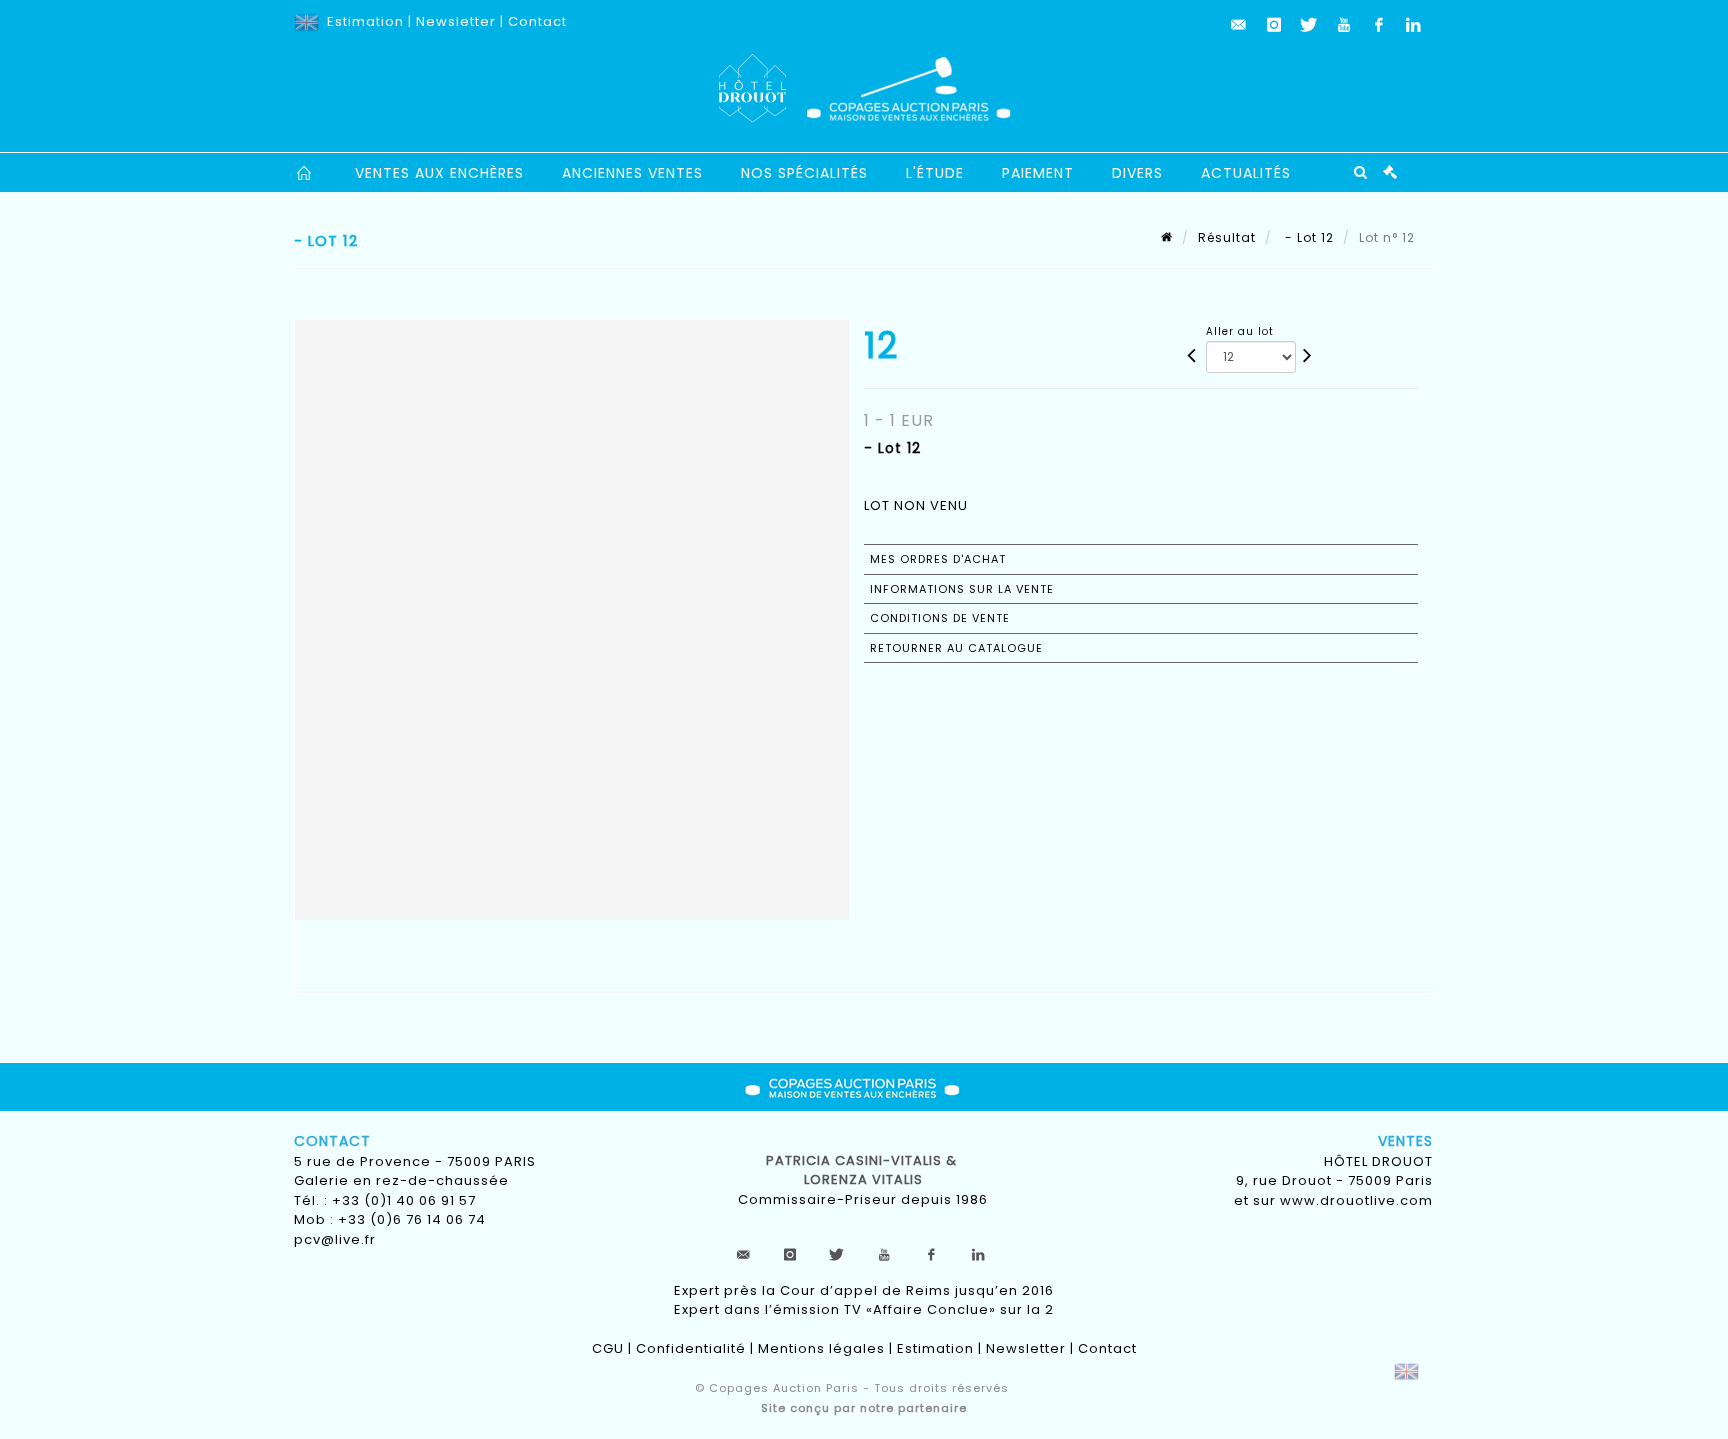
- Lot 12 (1307, 237)
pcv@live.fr (335, 1239)
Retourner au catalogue (956, 648)
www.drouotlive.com (1356, 1200)
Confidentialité (691, 1348)
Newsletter (456, 21)
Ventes (1405, 1141)
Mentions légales (821, 1348)
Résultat (1227, 237)
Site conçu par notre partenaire (864, 1408)
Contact (537, 21)
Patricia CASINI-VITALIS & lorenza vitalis (863, 1170)
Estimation (365, 21)
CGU (608, 1348)
